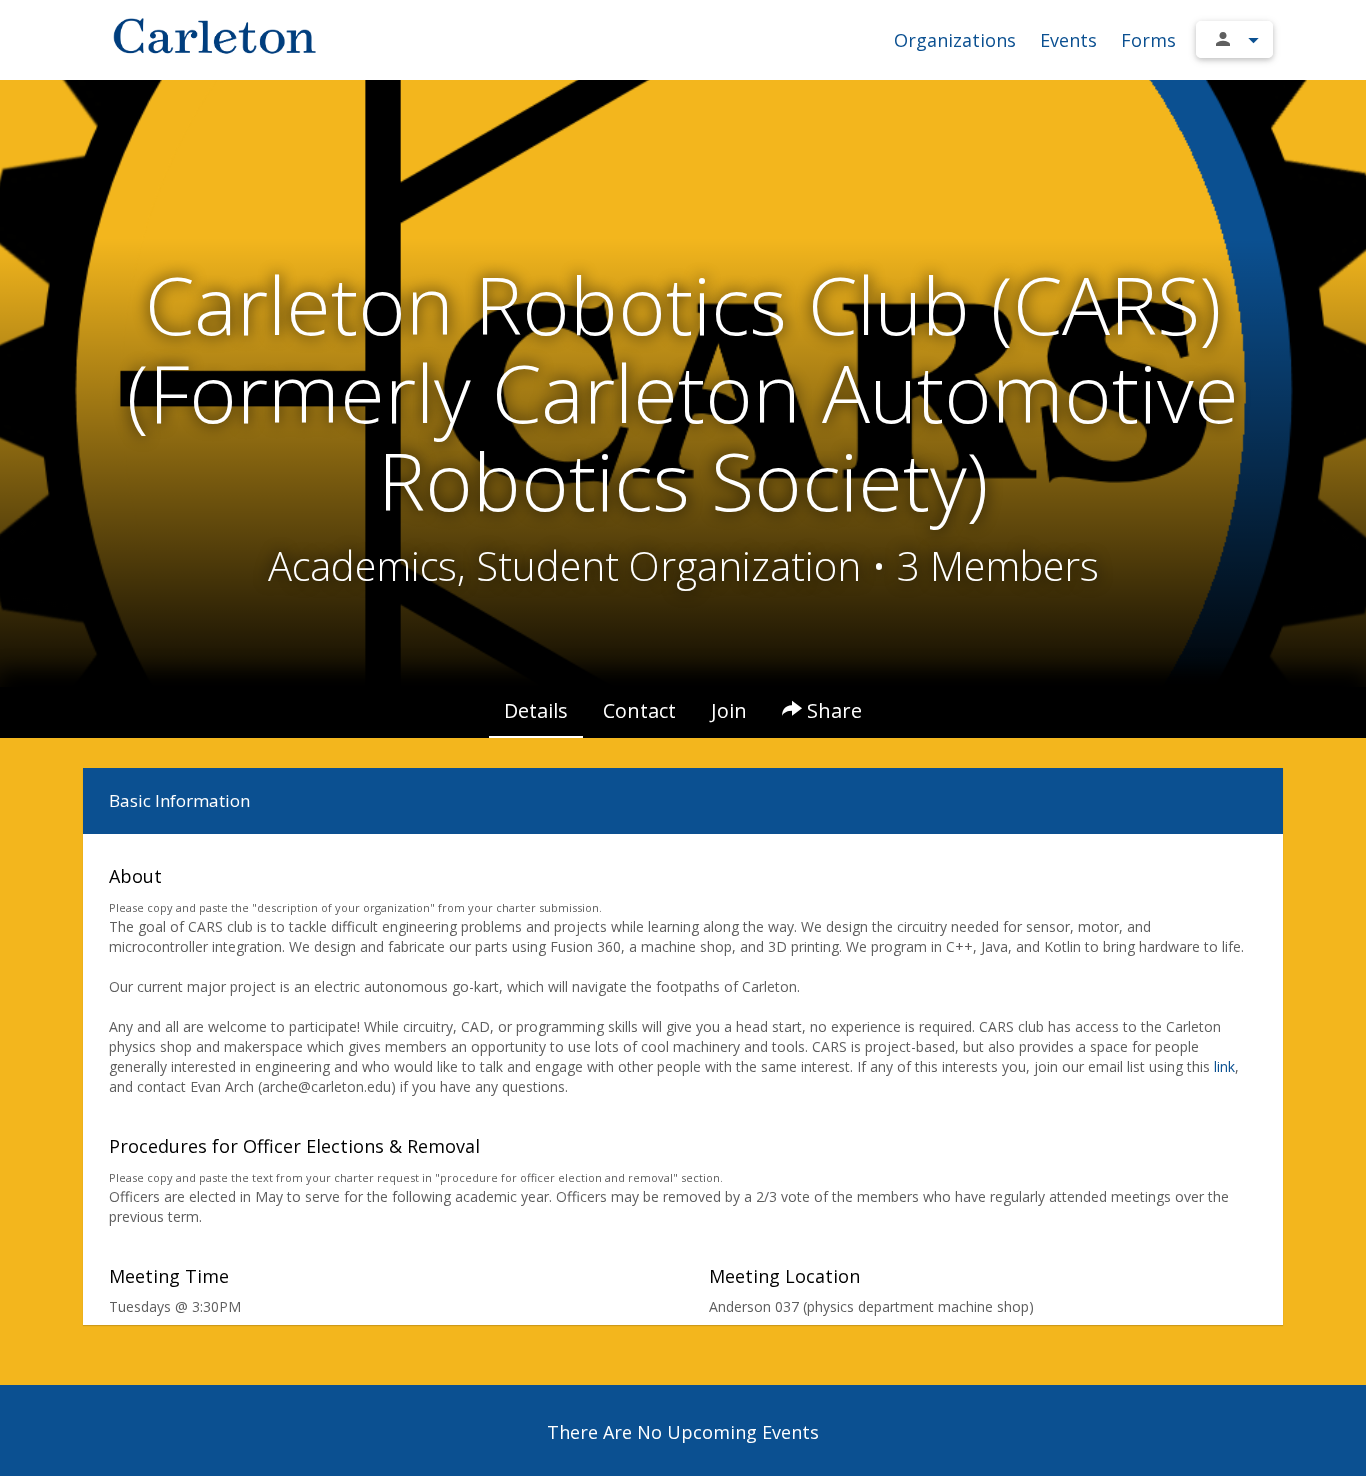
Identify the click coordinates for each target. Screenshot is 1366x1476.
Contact (639, 710)
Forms (1148, 40)
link (1224, 1066)
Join (729, 710)
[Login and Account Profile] (1234, 39)
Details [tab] (536, 710)
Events (1068, 40)
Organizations (955, 40)
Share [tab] (832, 710)
